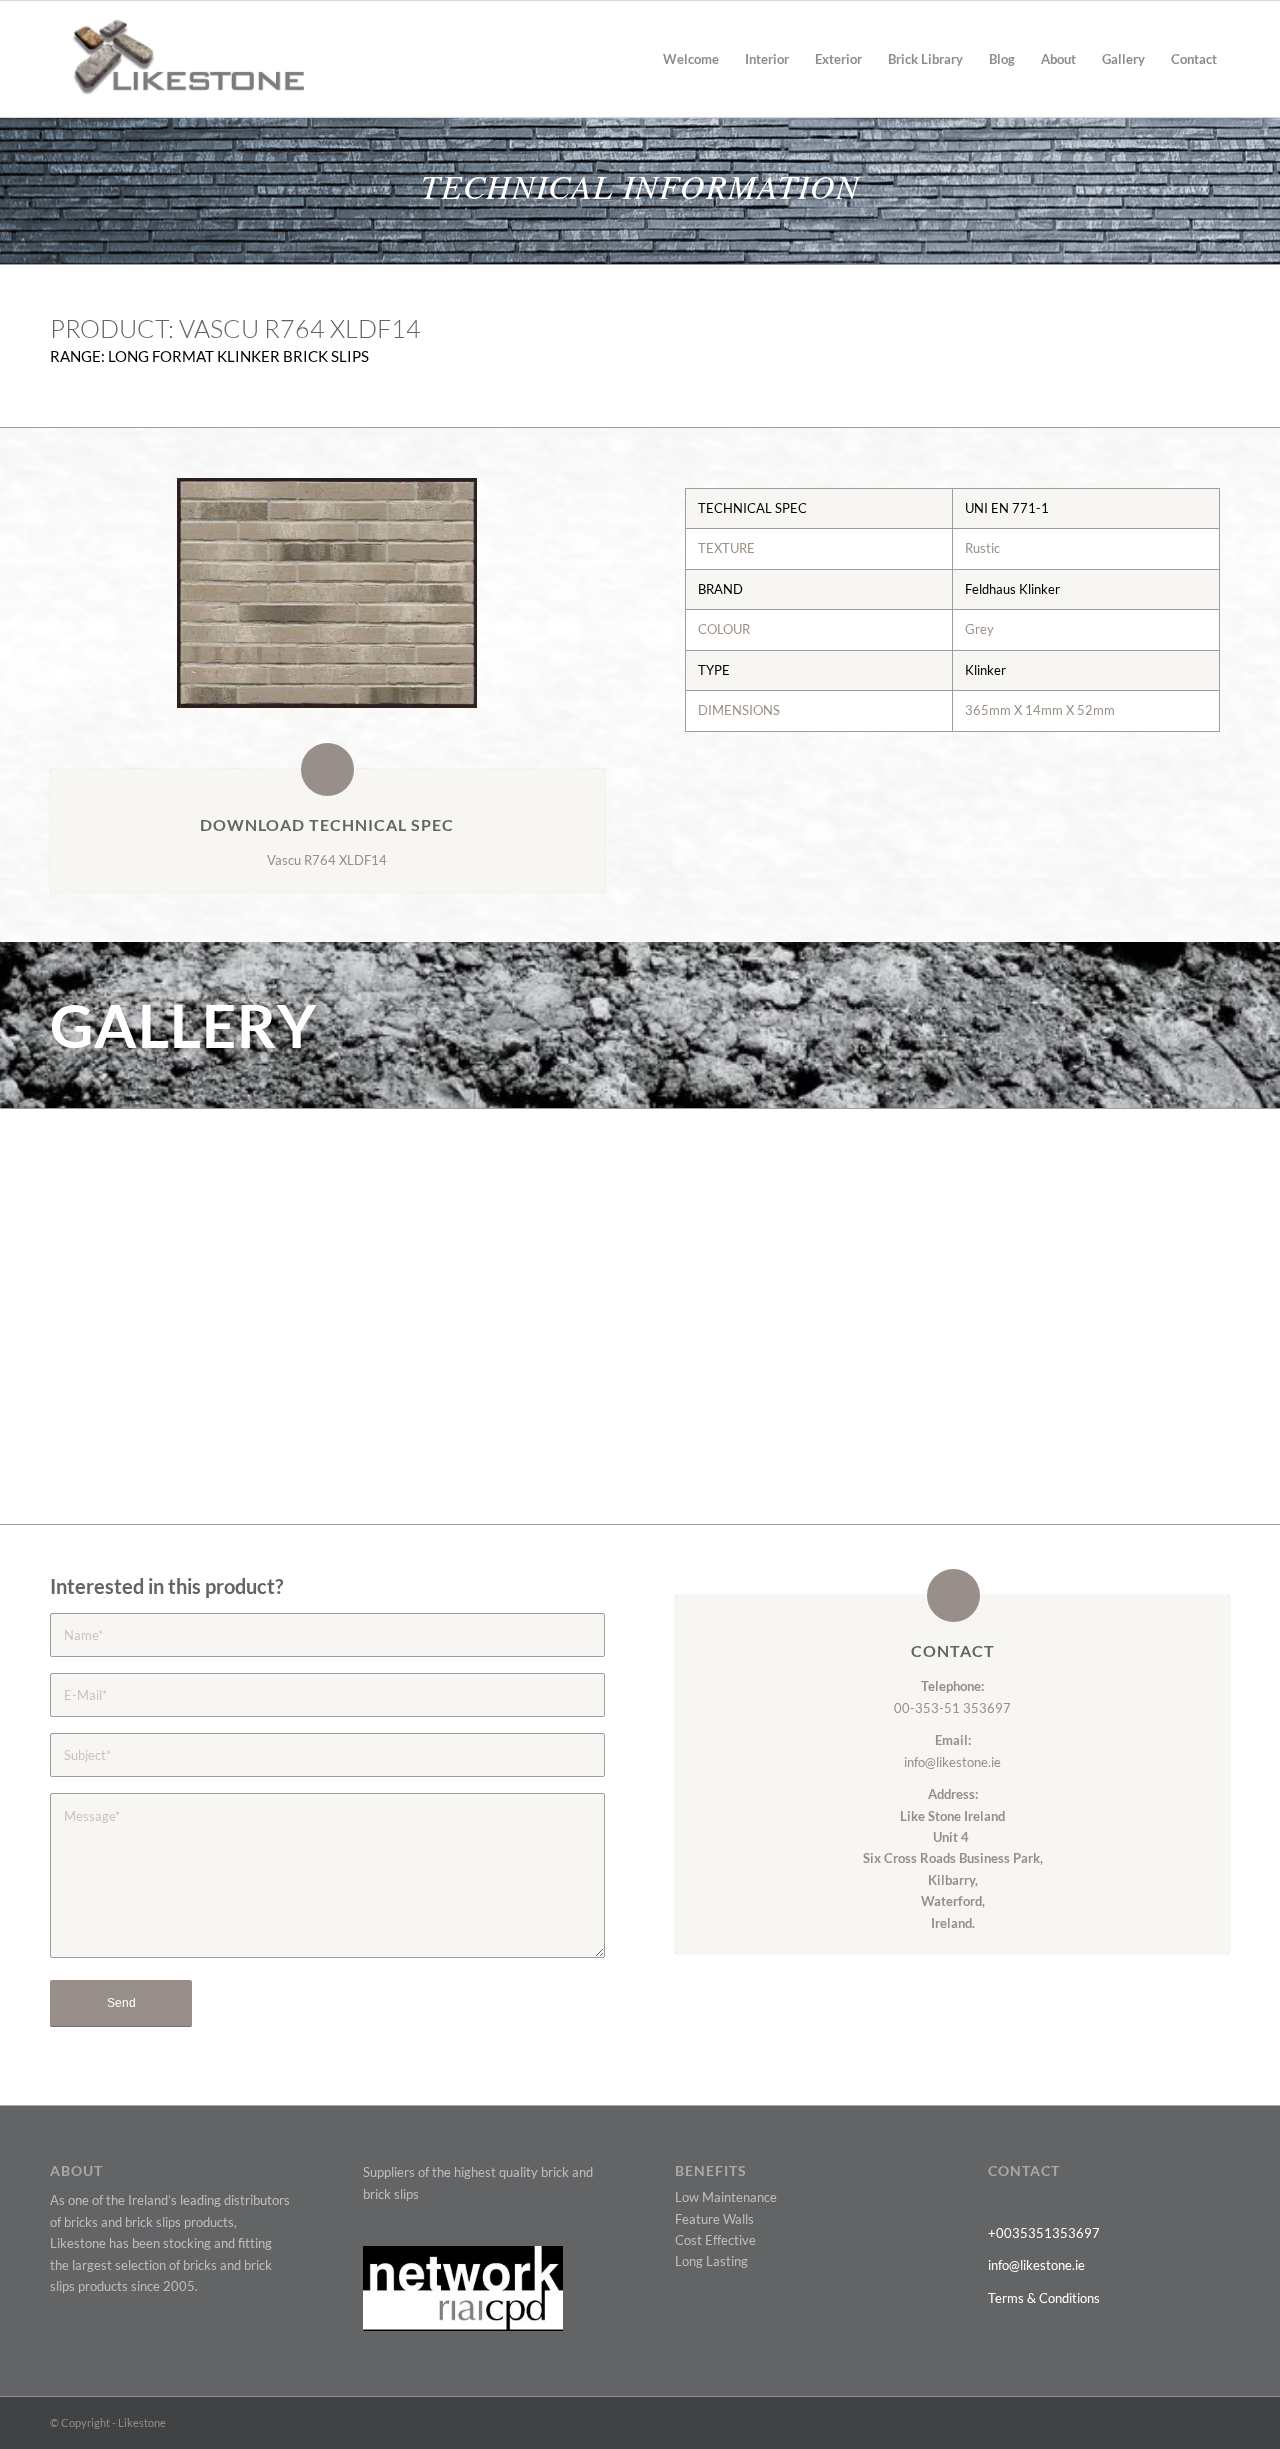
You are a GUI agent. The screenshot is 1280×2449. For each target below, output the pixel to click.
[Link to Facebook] (1125, 2422)
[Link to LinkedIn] (1185, 2422)
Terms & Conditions (1044, 2298)
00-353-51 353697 (952, 1708)
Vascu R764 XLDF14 (327, 860)
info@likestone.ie (952, 1762)
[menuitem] (691, 59)
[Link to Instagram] (1215, 2422)
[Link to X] (1095, 2422)
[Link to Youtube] (1155, 2422)
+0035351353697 (1044, 2233)
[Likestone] (177, 59)
